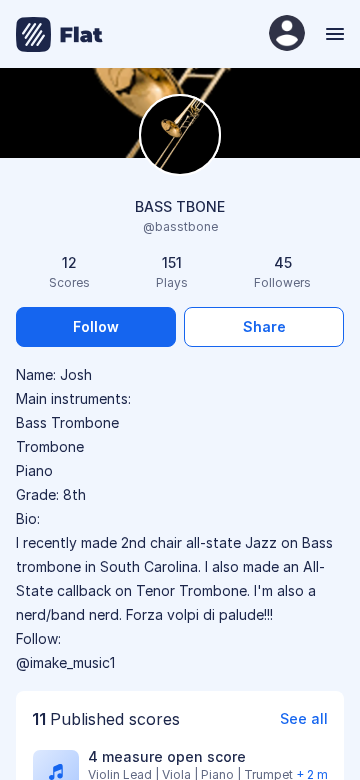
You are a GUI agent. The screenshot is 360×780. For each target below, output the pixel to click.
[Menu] (332, 34)
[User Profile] (287, 34)
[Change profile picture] (180, 136)
